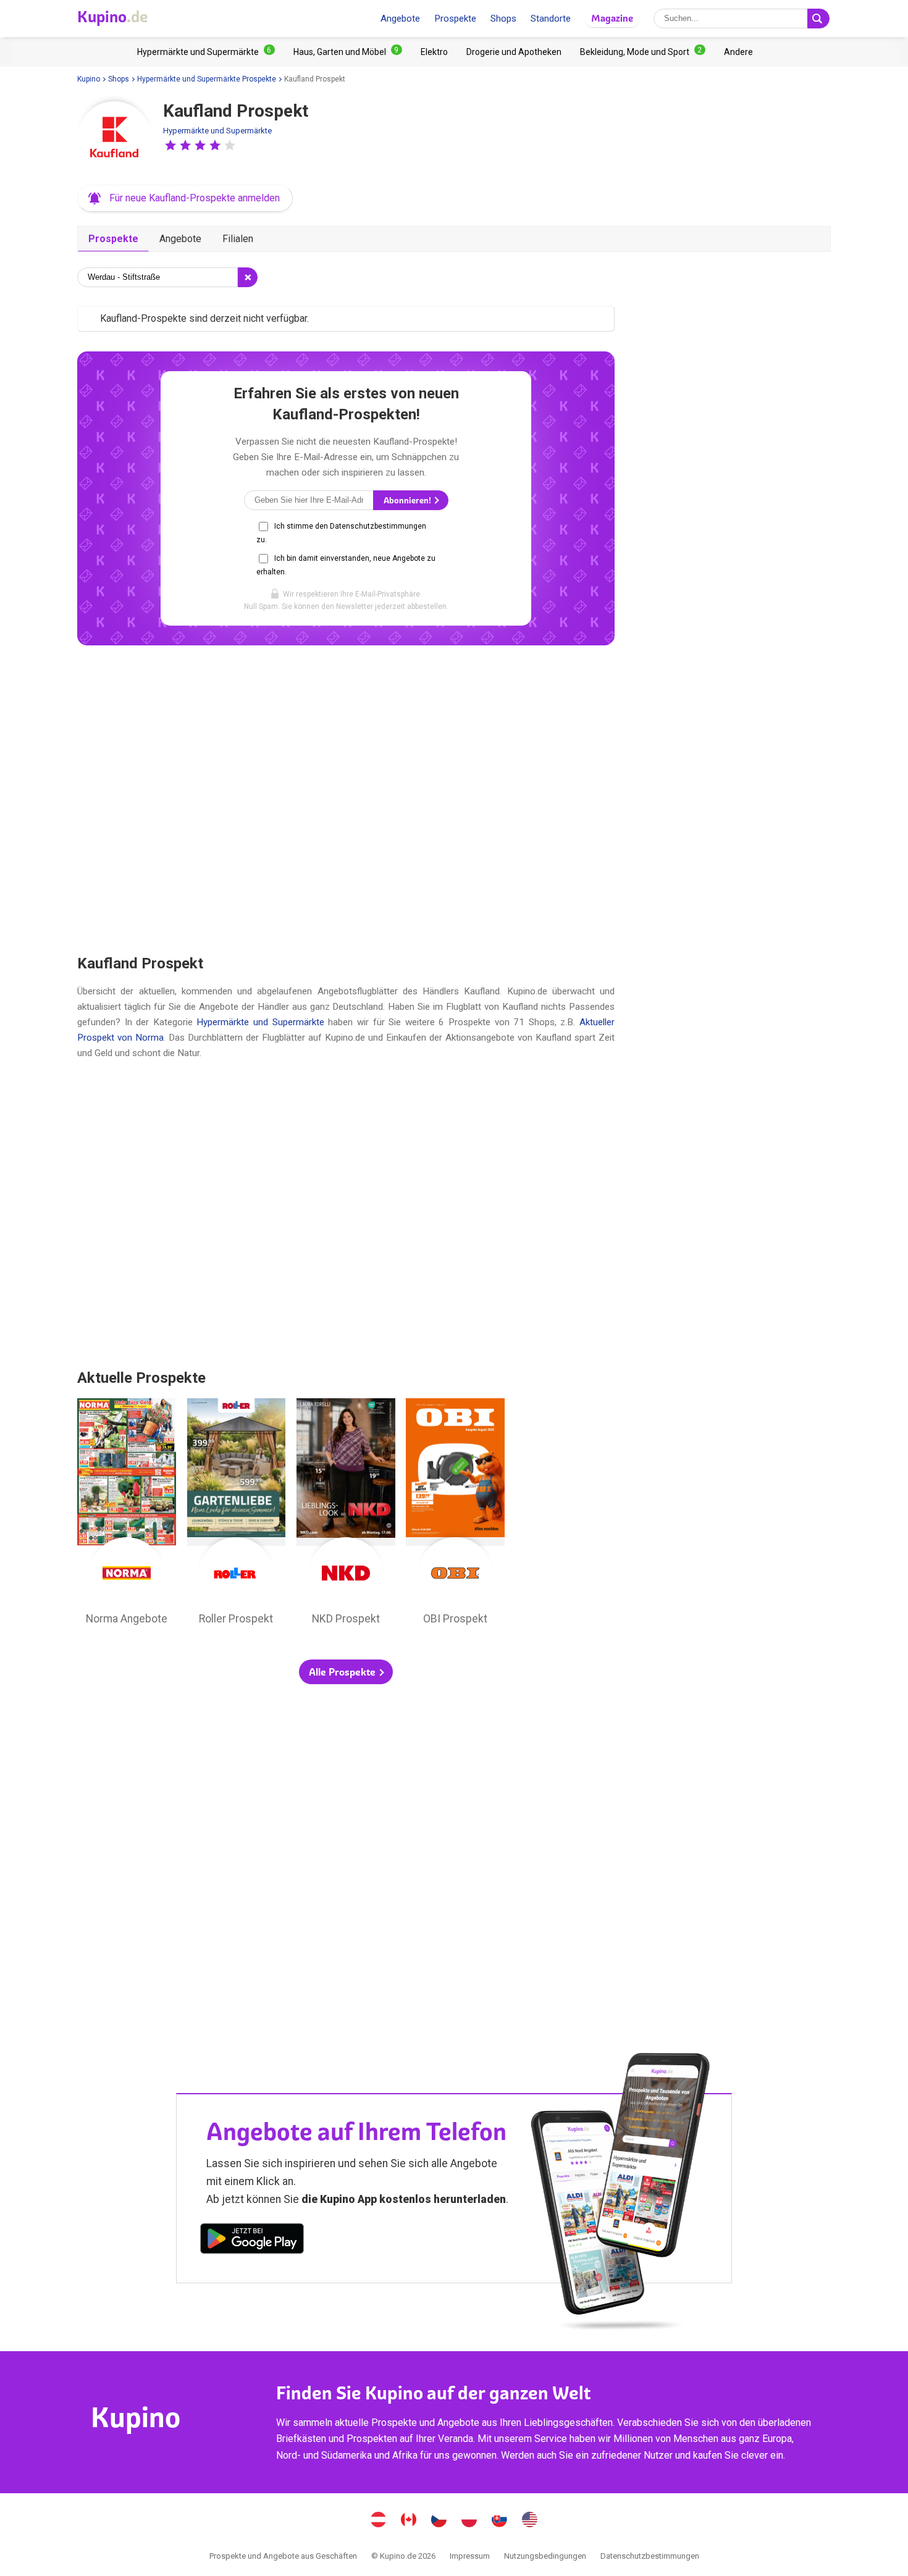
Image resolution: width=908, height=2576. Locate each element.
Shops (503, 19)
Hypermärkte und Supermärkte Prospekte (207, 79)
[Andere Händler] (738, 52)
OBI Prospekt (455, 1515)
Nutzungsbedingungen (545, 2556)
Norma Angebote (127, 1515)
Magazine (612, 18)
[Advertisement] (346, 799)
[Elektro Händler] (434, 52)
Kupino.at (379, 2521)
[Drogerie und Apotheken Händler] (514, 52)
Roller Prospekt (237, 1515)
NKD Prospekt (346, 1515)
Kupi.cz (439, 2521)
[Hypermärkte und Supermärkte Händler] (206, 52)
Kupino (89, 79)
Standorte (551, 19)
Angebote (400, 19)
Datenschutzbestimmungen (650, 2556)
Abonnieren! (408, 501)
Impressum (470, 2556)
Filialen (238, 239)
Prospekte (455, 19)
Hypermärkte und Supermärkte (217, 131)
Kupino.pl (469, 2521)
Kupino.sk (500, 2521)
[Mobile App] (252, 2241)
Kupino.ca (409, 2521)
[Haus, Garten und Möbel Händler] (348, 52)
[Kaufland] (114, 138)
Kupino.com (530, 2521)
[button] (170, 145)
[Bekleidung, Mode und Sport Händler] (643, 52)
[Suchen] (818, 19)
